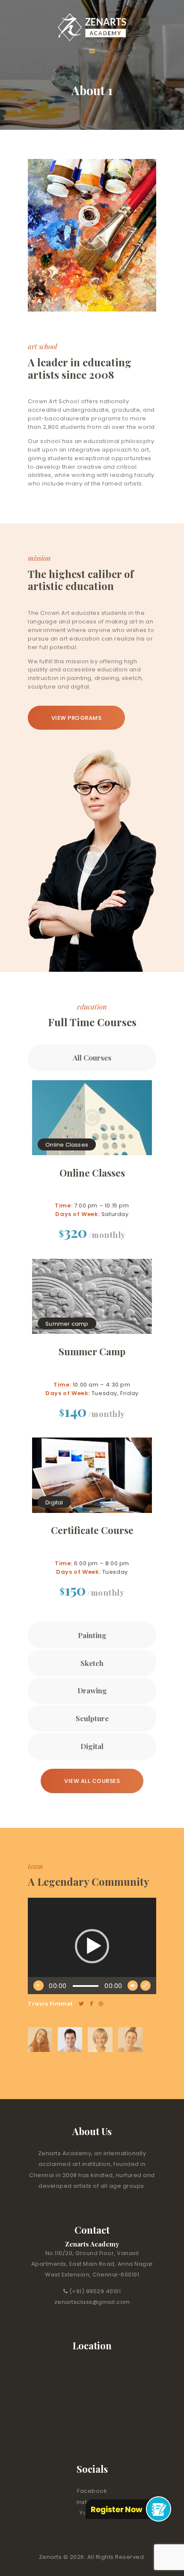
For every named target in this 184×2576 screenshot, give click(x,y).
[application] (92, 1946)
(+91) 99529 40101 (95, 2291)
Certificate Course (92, 1530)
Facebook (92, 2491)
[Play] (39, 1986)
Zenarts (51, 2557)
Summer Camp (92, 1352)
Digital (54, 1502)
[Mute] (133, 1986)
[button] (92, 1946)
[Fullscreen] (145, 1986)
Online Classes (67, 1145)
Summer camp (67, 1323)
